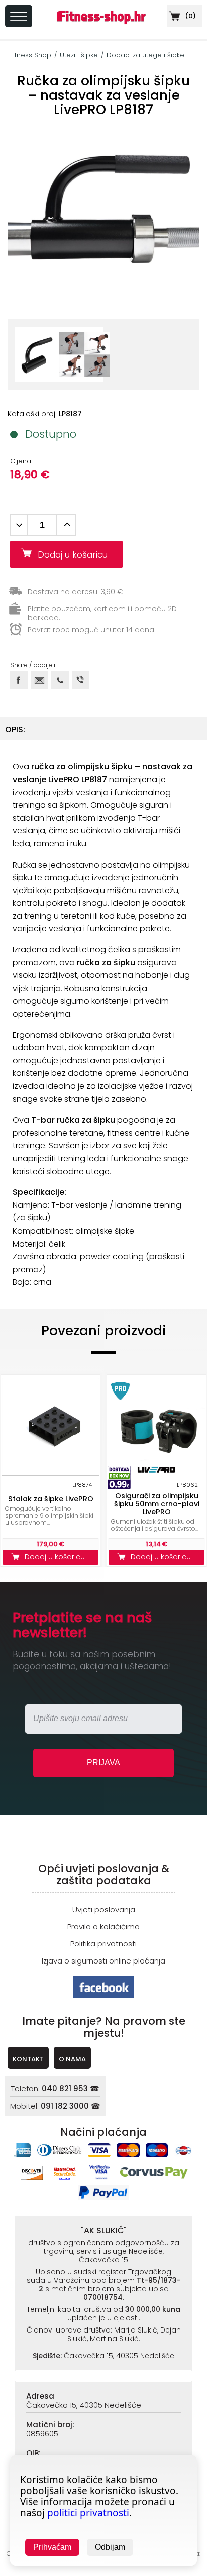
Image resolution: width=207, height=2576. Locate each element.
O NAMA (72, 2059)
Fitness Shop (31, 55)
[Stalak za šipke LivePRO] (50, 1427)
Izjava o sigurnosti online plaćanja (103, 1961)
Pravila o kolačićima (103, 1927)
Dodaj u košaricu (76, 555)
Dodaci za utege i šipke (145, 55)
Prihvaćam (52, 2547)
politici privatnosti (88, 2513)
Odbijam (110, 2547)
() (190, 16)
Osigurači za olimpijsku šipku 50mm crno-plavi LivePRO (157, 1504)
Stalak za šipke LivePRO (51, 1499)
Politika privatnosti (103, 1944)
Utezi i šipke (79, 55)
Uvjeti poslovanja (104, 1910)
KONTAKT (28, 2059)
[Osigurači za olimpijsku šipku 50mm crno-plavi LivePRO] (157, 1427)
